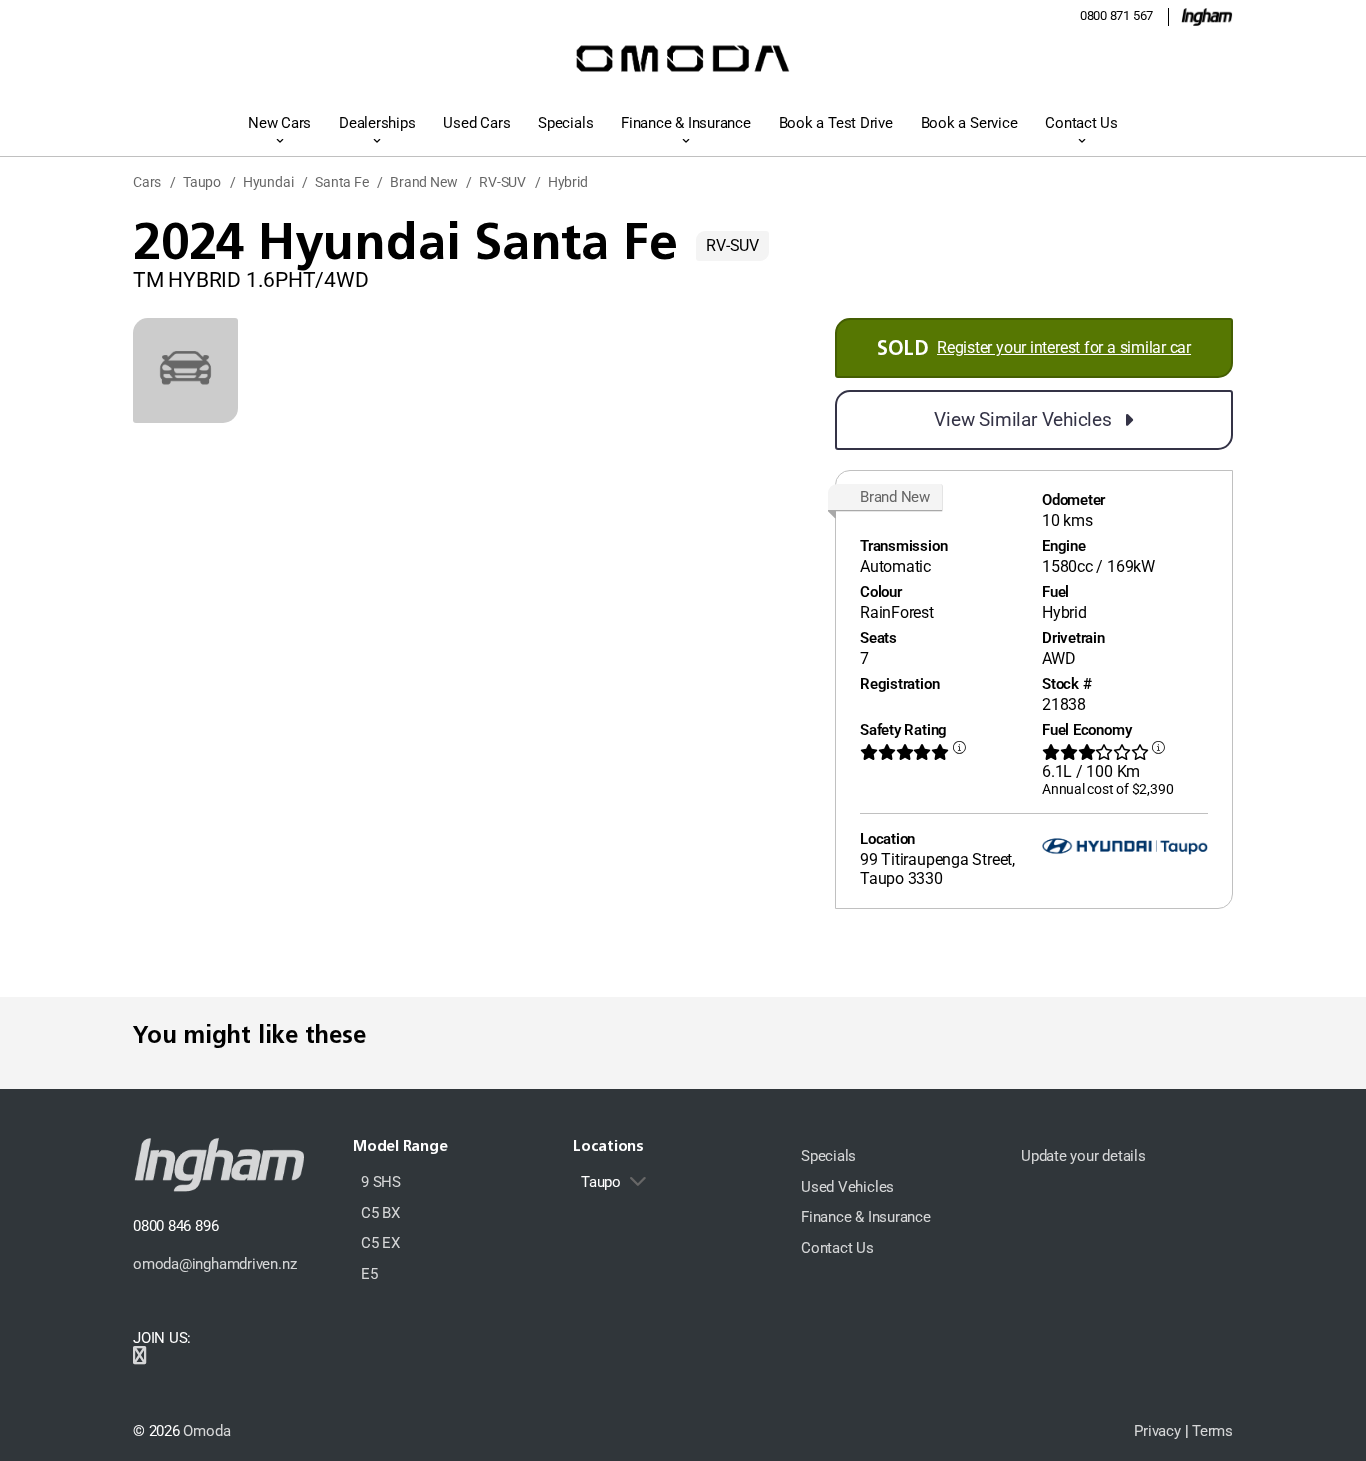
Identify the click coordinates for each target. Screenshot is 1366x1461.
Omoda (206, 1431)
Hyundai (268, 182)
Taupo (202, 182)
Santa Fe (341, 182)
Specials (565, 123)
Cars (147, 182)
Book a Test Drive (836, 123)
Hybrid (568, 182)
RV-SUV (502, 182)
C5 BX (380, 1213)
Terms (1212, 1431)
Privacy (1157, 1431)
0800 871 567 (1116, 15)
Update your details (1083, 1156)
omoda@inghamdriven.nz (214, 1264)
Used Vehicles (847, 1187)
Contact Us (1081, 123)
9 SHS (381, 1182)
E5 (369, 1274)
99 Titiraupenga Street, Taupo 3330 (937, 869)
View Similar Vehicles (1022, 419)
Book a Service (969, 123)
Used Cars (476, 123)
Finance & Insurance (686, 123)
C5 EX (380, 1243)
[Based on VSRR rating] (959, 752)
